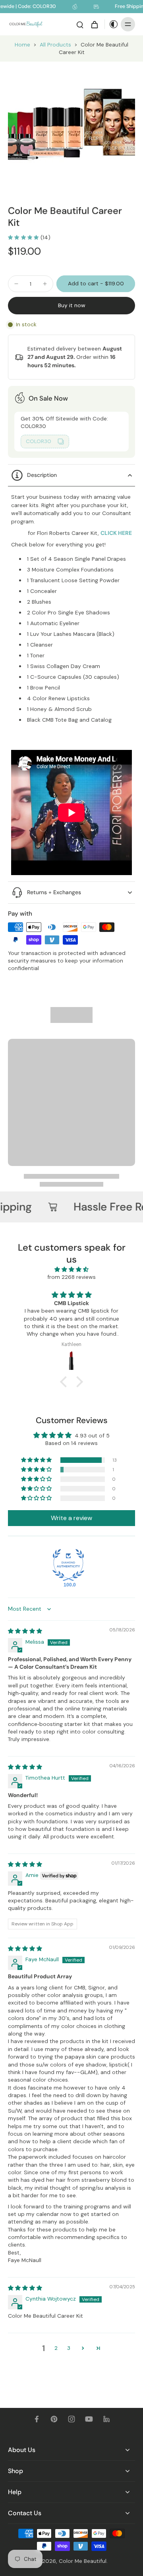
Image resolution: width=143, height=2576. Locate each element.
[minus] (16, 284)
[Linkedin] (106, 2419)
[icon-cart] (94, 24)
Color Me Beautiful (83, 2561)
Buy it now (72, 305)
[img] (71, 1269)
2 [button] (56, 2348)
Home (22, 45)
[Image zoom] (71, 125)
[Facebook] (37, 2419)
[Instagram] (71, 2419)
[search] (80, 24)
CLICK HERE (116, 533)
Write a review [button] (71, 1518)
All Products (55, 45)
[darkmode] (112, 24)
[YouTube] (89, 2419)
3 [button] (69, 2348)
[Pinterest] (54, 2419)
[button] (96, 284)
